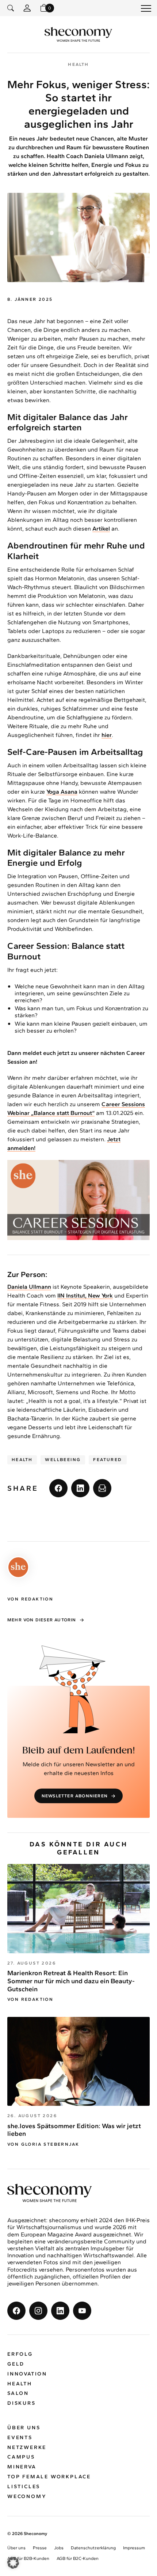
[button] (13, 2563)
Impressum (134, 2548)
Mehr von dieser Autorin (42, 1620)
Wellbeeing (63, 1460)
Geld (16, 2364)
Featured (108, 1460)
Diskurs (22, 2403)
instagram (38, 2311)
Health (22, 1460)
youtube (82, 2311)
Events (20, 2438)
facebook (58, 1488)
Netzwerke (27, 2447)
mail (102, 1488)
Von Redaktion (30, 1999)
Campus (21, 2457)
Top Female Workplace (49, 2477)
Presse (40, 2548)
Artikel (101, 529)
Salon (18, 2393)
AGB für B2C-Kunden (78, 2558)
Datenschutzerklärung (93, 2548)
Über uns (24, 2428)
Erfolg (20, 2354)
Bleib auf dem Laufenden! (79, 1751)
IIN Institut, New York (85, 1296)
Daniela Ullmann (29, 1287)
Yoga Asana (62, 792)
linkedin (80, 1488)
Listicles (24, 2487)
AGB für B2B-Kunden (28, 2558)
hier (107, 735)
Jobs (59, 2548)
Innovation (27, 2374)
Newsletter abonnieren (75, 1796)
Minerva (22, 2467)
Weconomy (27, 2496)
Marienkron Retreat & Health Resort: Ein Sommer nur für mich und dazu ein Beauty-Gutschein (71, 1981)
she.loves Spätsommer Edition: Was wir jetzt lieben (74, 2130)
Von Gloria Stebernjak (43, 2144)
